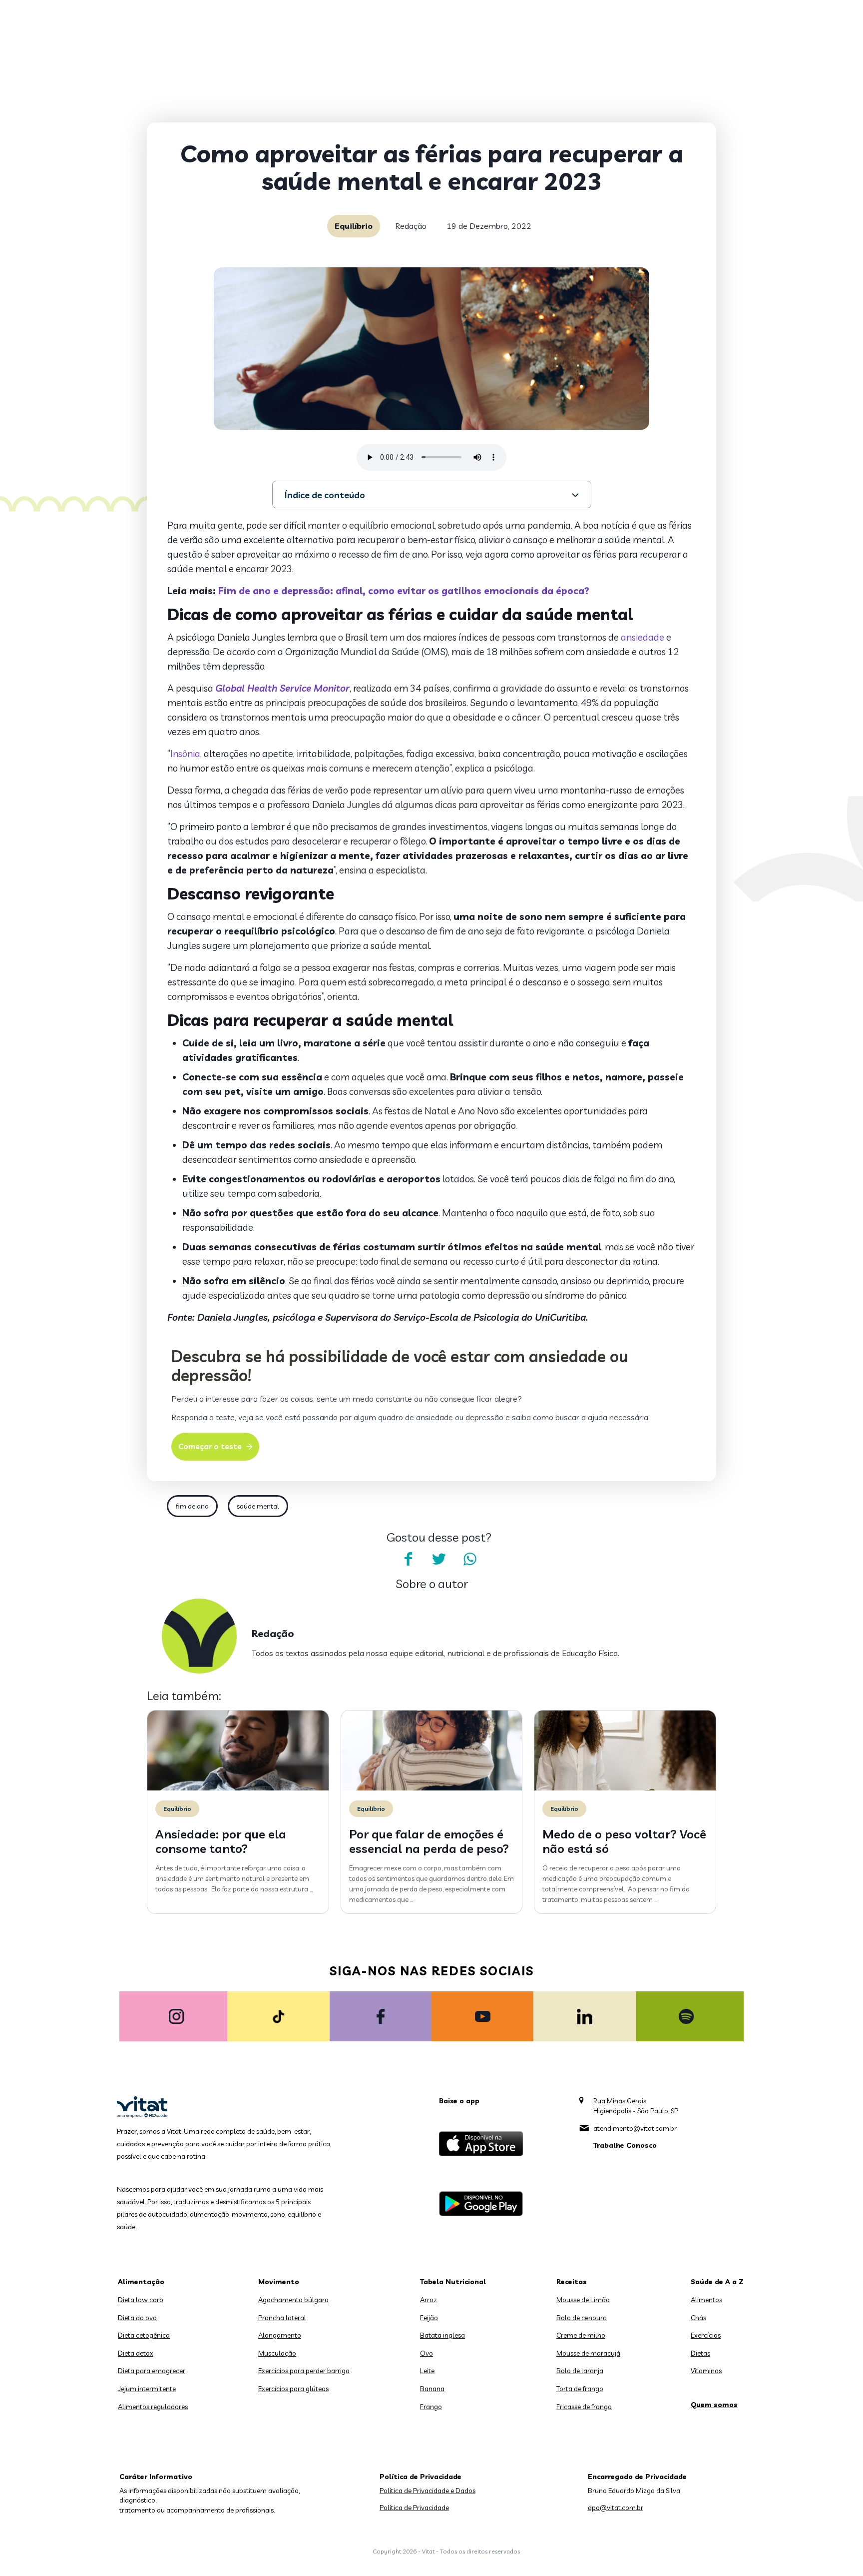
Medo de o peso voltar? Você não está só (624, 1841)
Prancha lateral (282, 2318)
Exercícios (706, 2335)
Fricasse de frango (584, 2407)
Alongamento (280, 2335)
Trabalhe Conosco (625, 2145)
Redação (411, 226)
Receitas (572, 2282)
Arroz (429, 2300)
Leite (427, 2371)
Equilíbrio (354, 226)
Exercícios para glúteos (293, 2389)
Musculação (277, 2353)
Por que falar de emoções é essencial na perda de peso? (429, 1841)
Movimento (279, 2282)
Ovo (427, 2353)
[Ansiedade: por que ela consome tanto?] (238, 1788)
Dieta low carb (141, 2300)
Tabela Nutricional (453, 2282)
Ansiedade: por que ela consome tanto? (221, 1841)
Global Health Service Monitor (282, 688)
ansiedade (643, 637)
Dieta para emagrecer (152, 2371)
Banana (432, 2389)
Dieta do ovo (137, 2318)
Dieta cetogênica (144, 2335)
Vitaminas (706, 2371)
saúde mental (258, 1506)
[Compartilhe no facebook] (408, 1559)
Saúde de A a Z (717, 2282)
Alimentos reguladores (153, 2407)
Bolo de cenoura (582, 2318)
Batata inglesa (442, 2335)
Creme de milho (581, 2335)
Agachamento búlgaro (293, 2300)
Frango (431, 2407)
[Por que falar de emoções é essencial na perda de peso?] (432, 1788)
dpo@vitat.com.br (616, 2508)
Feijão (429, 2318)
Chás (698, 2318)
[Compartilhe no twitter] (439, 1559)
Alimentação (141, 2282)
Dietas (700, 2353)
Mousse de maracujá (588, 2353)
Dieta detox (136, 2353)
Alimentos (706, 2300)
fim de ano (192, 1506)
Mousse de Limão (583, 2300)
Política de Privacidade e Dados (428, 2491)
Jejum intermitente (147, 2389)
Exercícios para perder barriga (304, 2371)
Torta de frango (580, 2389)
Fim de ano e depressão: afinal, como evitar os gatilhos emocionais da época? (404, 591)
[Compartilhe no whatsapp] (470, 1559)
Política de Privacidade (414, 2508)
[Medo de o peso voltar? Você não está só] (625, 1788)
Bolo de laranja (580, 2371)
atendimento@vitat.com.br (635, 2128)
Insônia (185, 754)
